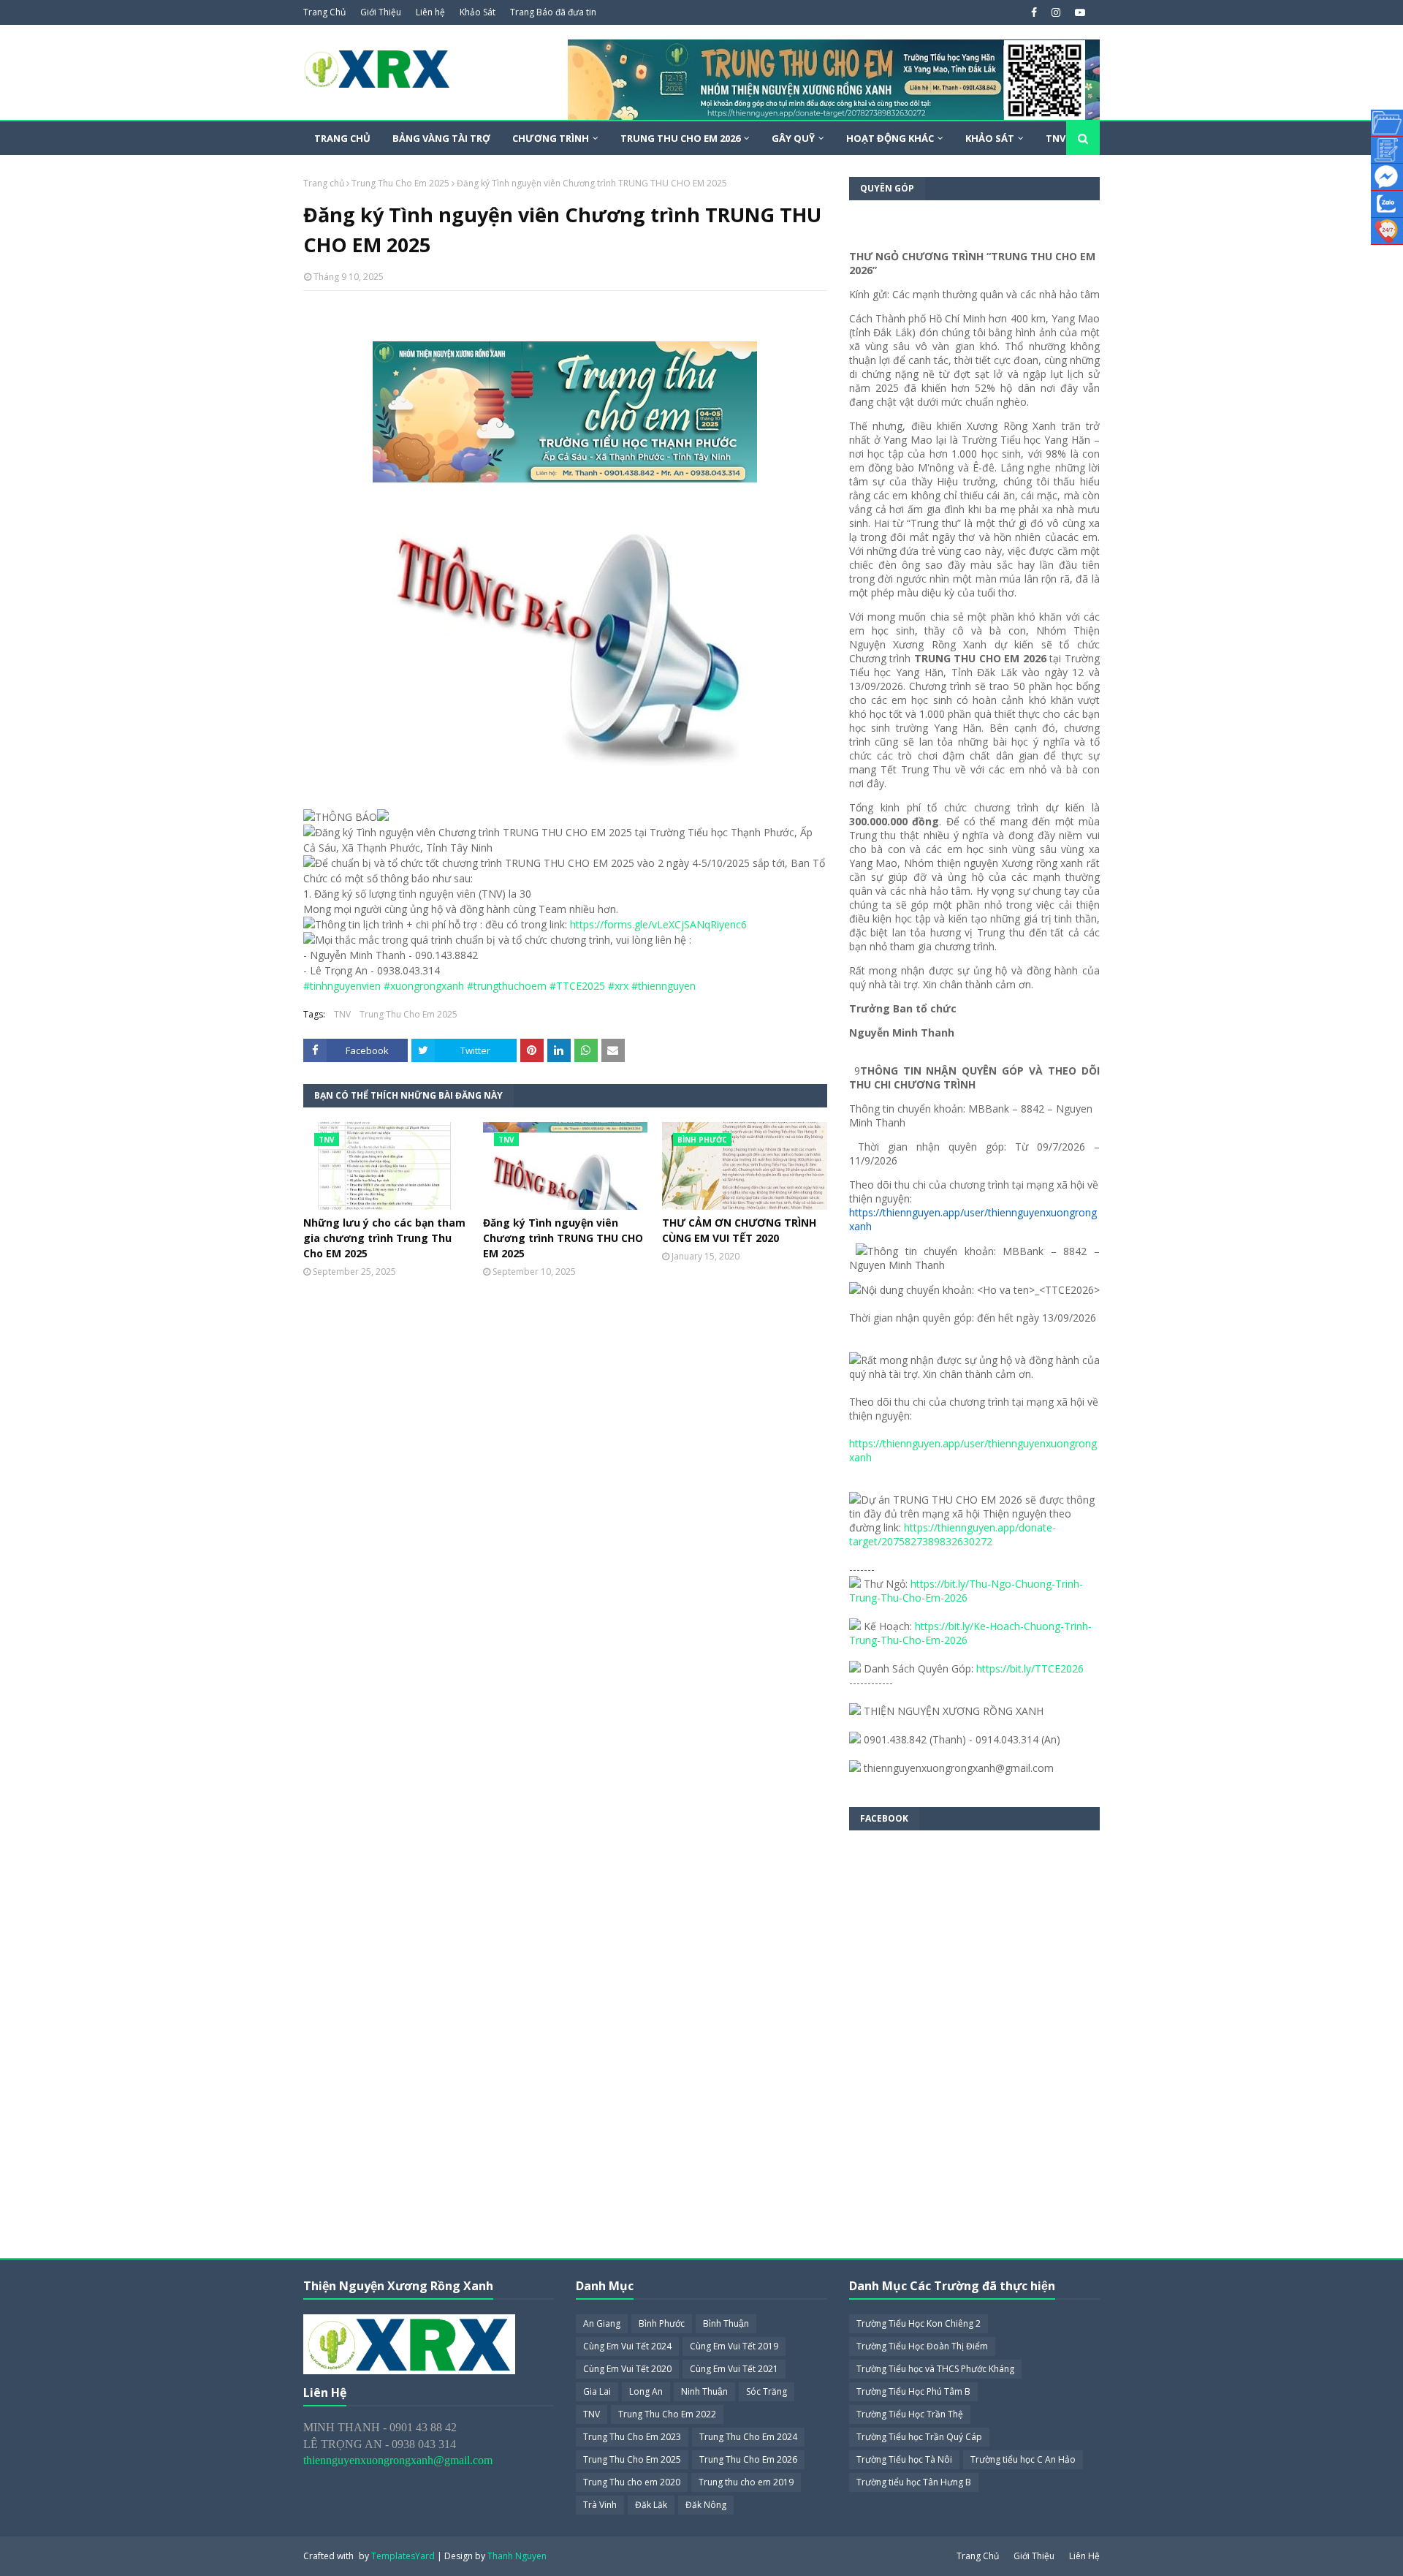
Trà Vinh (600, 2505)
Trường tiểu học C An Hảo (1023, 2459)
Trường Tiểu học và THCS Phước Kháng (935, 2369)
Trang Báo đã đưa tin (553, 12)
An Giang (602, 2323)
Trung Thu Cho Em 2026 (748, 2459)
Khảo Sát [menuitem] (990, 138)
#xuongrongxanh (424, 986)
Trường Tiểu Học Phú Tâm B (913, 2391)
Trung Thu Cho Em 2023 (632, 2437)
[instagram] (1056, 12)
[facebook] (1034, 12)
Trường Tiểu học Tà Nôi (904, 2459)
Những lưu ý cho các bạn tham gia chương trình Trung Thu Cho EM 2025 (384, 1238)
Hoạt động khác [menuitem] (890, 138)
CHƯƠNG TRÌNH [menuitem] (551, 138)
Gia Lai (597, 2391)
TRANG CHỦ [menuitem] (342, 138)
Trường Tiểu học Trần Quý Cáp (919, 2437)
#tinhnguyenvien (342, 986)
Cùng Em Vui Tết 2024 (627, 2346)
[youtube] (1078, 12)
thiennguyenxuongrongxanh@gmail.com (398, 2460)
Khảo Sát (478, 12)
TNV (342, 1014)
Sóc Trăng (767, 2391)
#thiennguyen (664, 986)
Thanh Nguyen (517, 2556)
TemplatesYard (403, 2556)
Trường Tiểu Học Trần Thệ (910, 2414)
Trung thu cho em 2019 (746, 2482)
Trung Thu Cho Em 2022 (667, 2414)
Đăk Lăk (651, 2505)
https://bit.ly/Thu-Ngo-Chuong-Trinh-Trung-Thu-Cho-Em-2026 (966, 1591)
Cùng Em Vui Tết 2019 (734, 2346)
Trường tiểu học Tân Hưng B (914, 2482)
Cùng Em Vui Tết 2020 (627, 2369)
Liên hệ (430, 12)
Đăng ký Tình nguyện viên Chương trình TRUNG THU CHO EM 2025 (563, 1238)
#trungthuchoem (507, 986)
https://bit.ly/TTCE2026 (1030, 1668)
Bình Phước (662, 2323)
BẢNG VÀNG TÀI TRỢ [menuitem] (441, 138)
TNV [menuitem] (1056, 138)
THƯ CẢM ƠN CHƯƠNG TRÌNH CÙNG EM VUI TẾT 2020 (739, 1230)
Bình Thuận (726, 2323)
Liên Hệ (1084, 2556)
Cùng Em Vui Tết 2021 (734, 2369)
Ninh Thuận (704, 2391)
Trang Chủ (324, 12)
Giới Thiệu (381, 12)
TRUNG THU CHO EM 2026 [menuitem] (680, 138)
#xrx (618, 986)
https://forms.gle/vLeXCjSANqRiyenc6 (658, 924)
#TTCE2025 (577, 986)
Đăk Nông (706, 2505)
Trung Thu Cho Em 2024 (748, 2437)
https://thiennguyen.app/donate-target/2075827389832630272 (953, 1534)
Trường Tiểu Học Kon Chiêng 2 (919, 2323)
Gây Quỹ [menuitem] (793, 138)
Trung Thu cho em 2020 (632, 2482)
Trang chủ (324, 183)
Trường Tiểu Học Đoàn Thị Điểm (922, 2346)
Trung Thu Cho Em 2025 (400, 183)
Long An (646, 2391)
